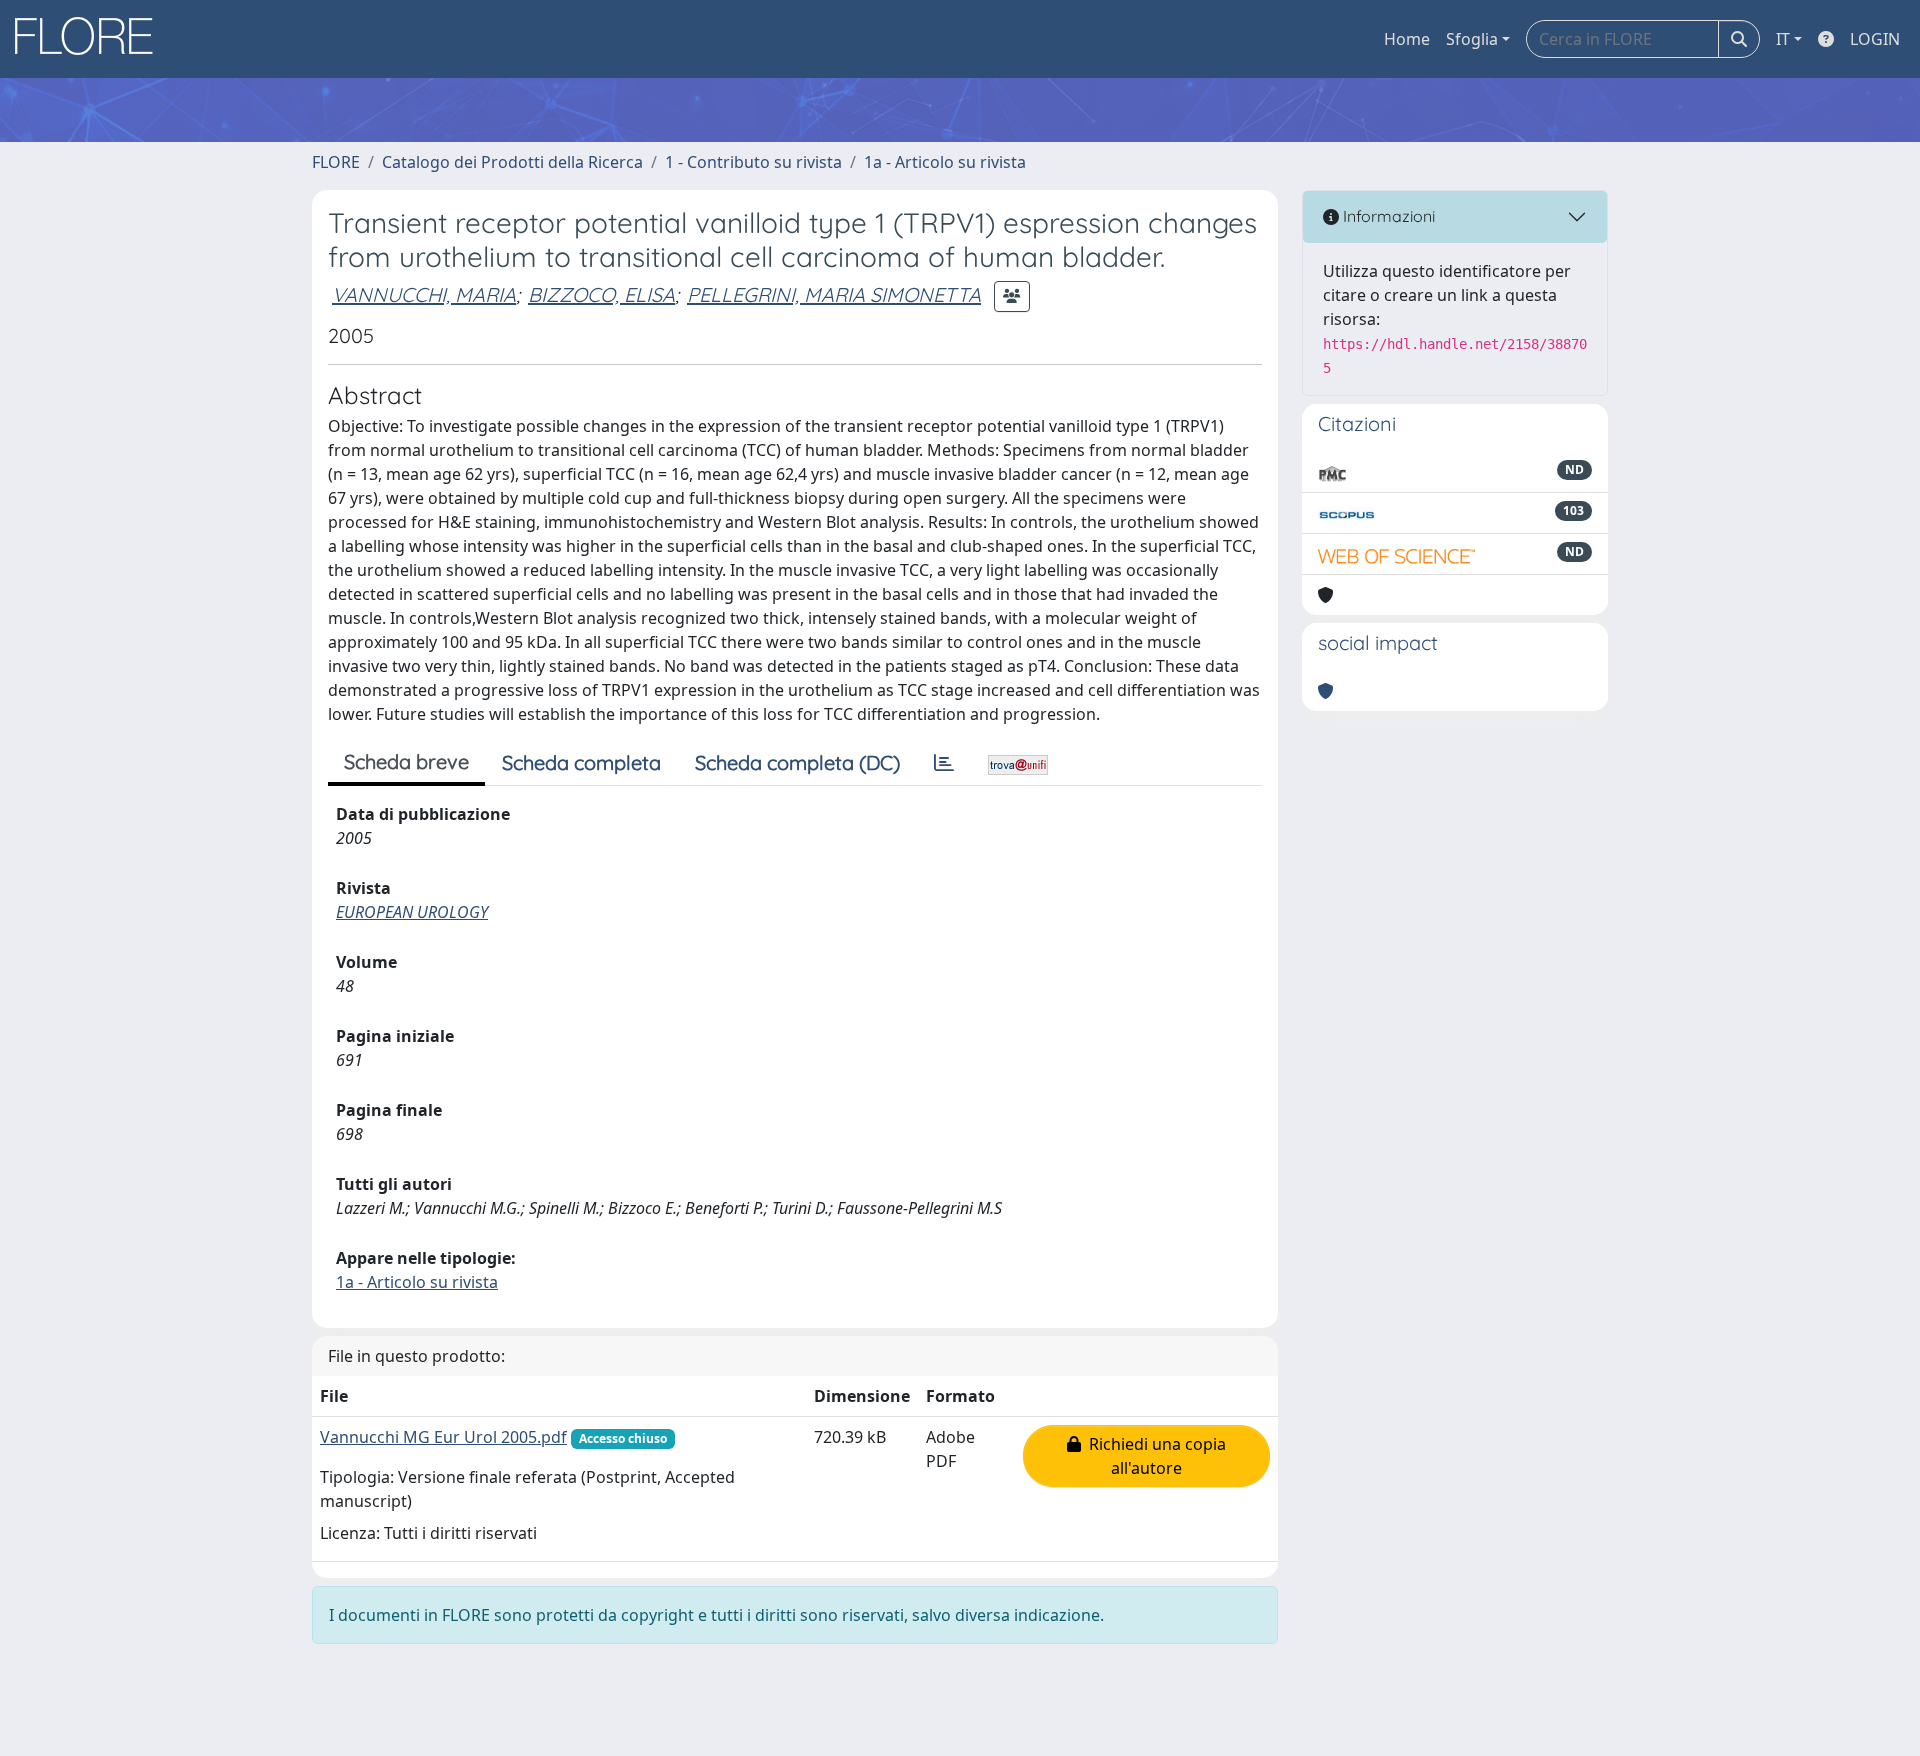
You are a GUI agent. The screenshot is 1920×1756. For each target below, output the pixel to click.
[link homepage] (91, 39)
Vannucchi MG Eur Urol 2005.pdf (443, 1437)
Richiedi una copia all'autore (1153, 1456)
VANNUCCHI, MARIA (424, 294)
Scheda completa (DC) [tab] (797, 762)
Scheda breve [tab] (406, 761)
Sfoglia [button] (1472, 39)
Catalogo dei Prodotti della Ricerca (512, 162)
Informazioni (1387, 216)
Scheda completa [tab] (581, 762)
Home (1407, 39)
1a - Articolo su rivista (945, 162)
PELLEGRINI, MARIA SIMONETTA (834, 294)
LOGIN (1875, 39)
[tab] (944, 763)
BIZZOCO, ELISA (601, 294)
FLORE (336, 162)
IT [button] (1783, 39)
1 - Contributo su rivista (753, 162)
